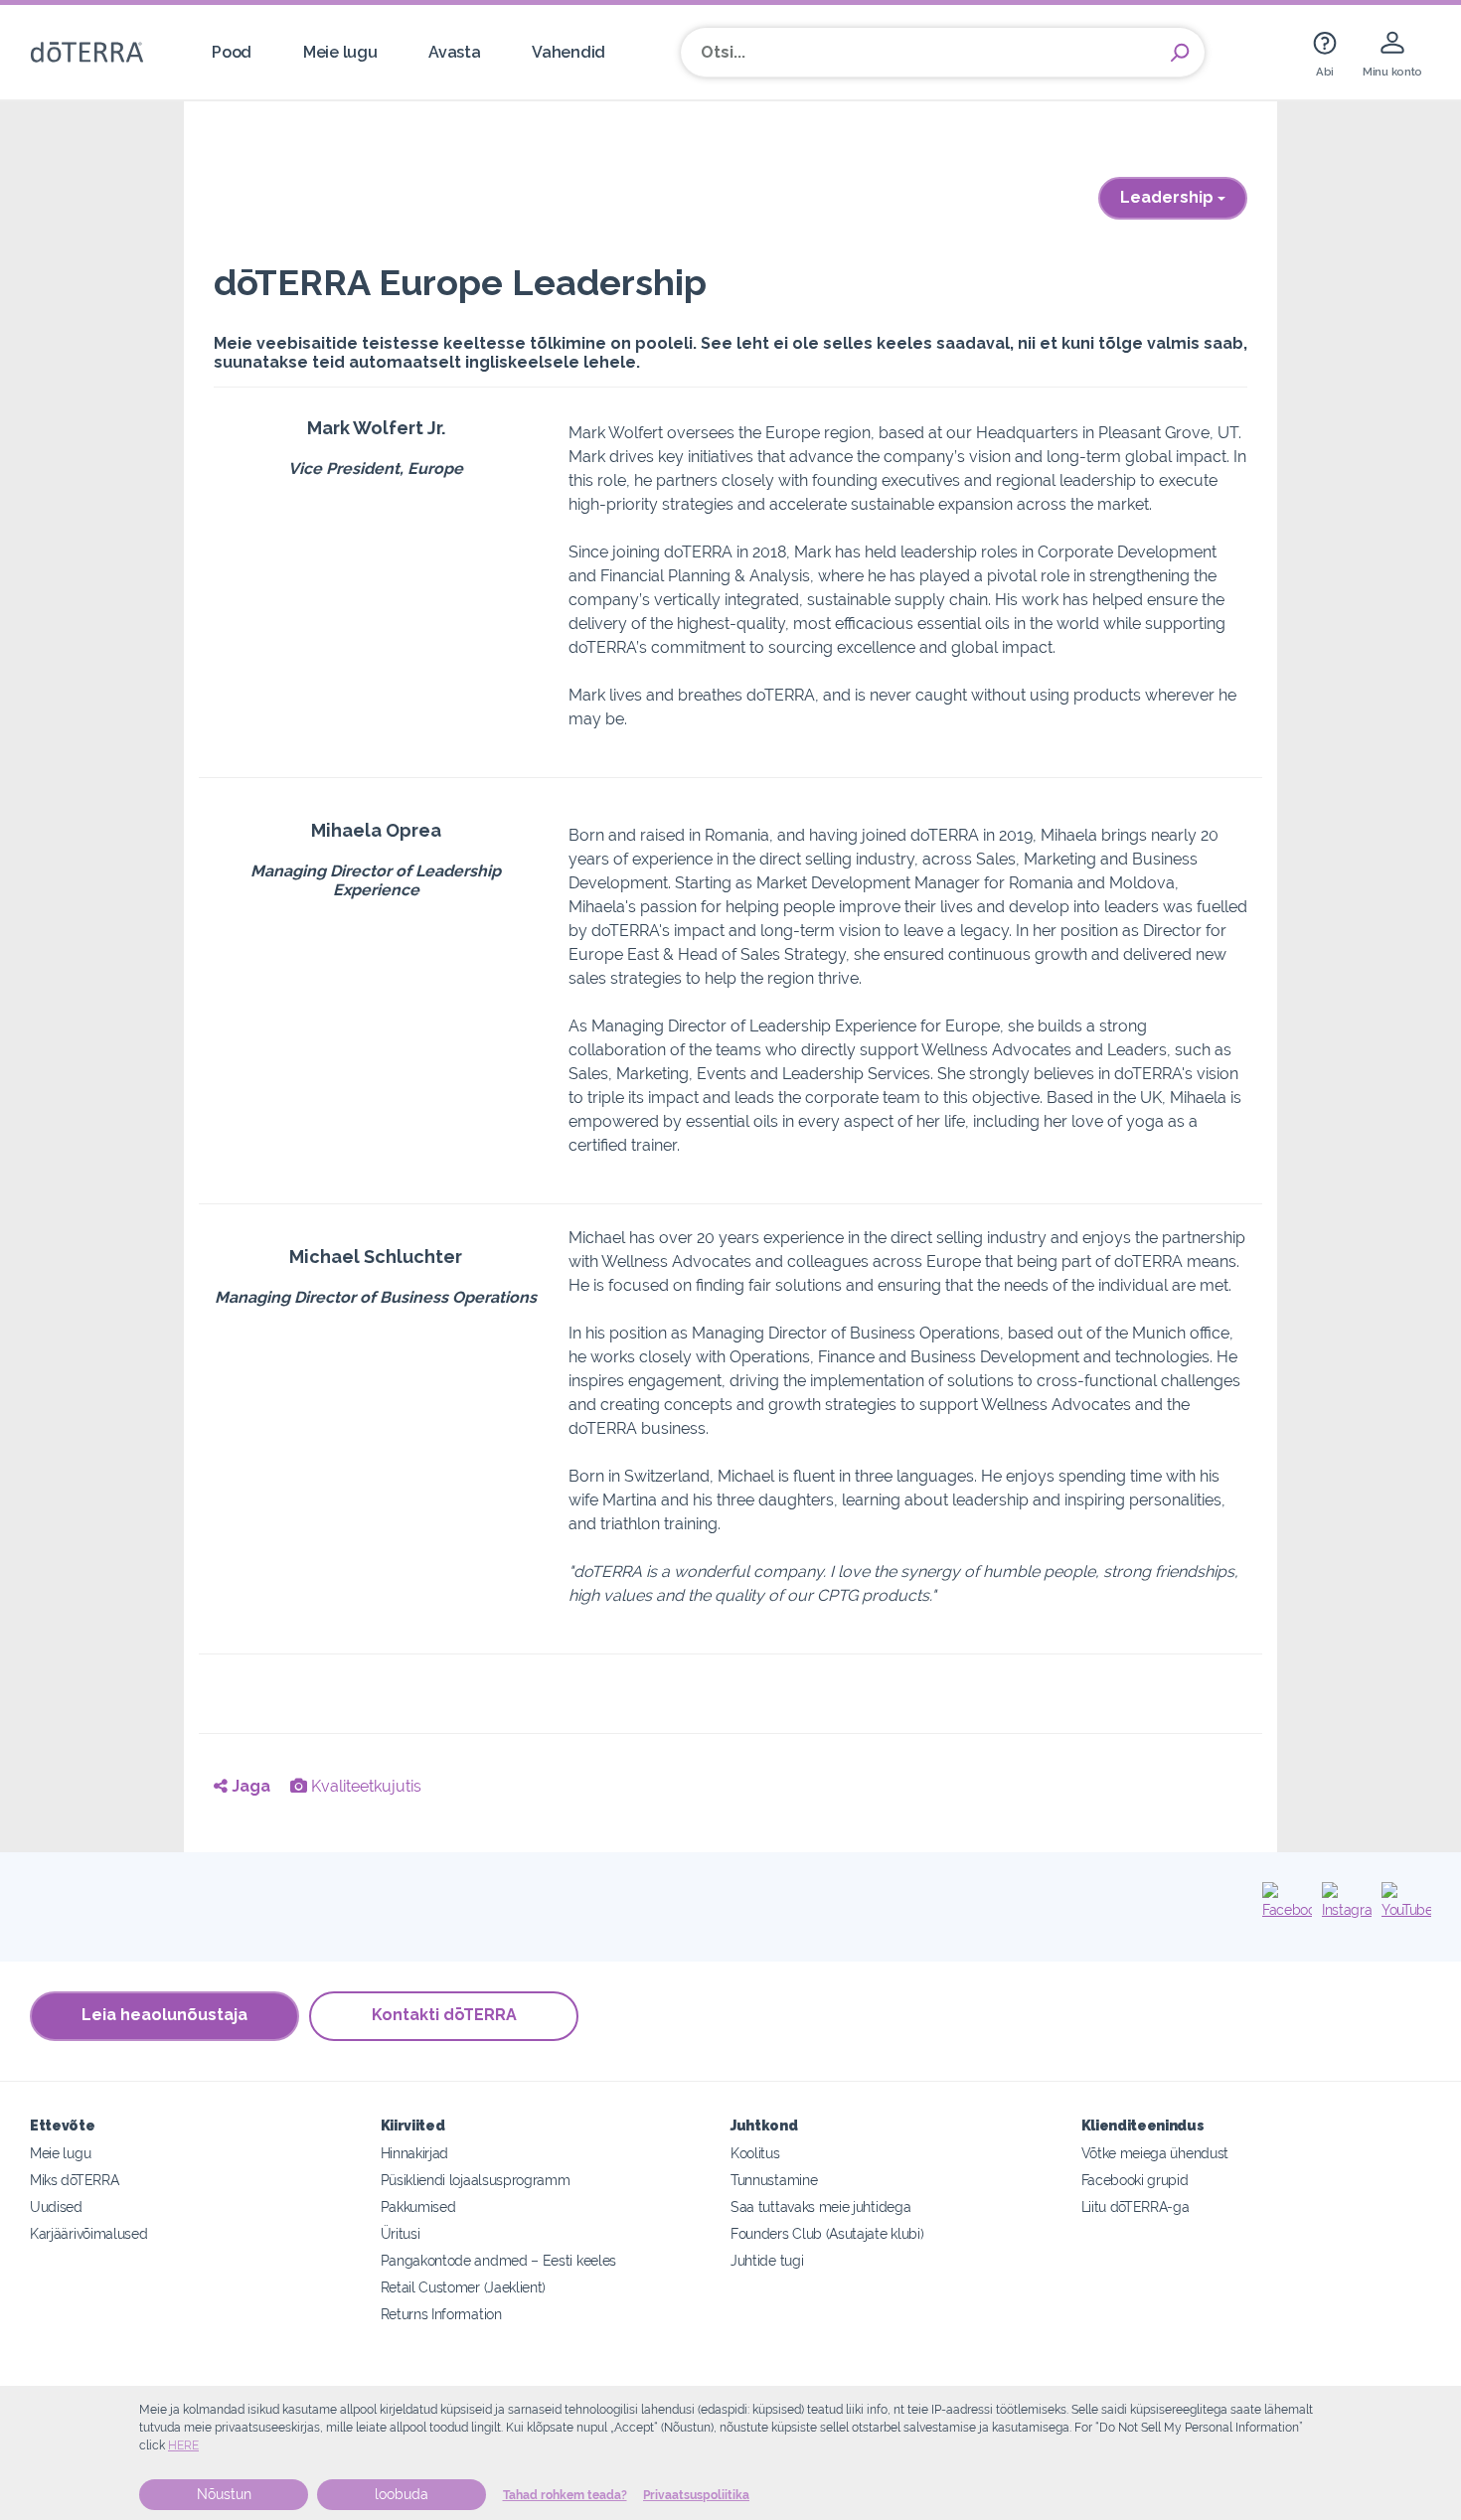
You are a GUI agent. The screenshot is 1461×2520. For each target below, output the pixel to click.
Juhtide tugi (767, 2260)
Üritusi (401, 2233)
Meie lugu (340, 52)
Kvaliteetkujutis (364, 1786)
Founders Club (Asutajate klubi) (827, 2233)
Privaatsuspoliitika (696, 2495)
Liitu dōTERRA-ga (1136, 2206)
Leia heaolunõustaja (164, 2015)
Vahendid (568, 52)
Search (1180, 53)
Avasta (454, 52)
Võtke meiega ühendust (1155, 2153)
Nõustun (224, 2494)
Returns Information (441, 2314)
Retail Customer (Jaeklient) (464, 2287)
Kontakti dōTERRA (444, 2015)
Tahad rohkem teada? (565, 2495)
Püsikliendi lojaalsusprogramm (476, 2180)
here (183, 2445)
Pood (232, 52)
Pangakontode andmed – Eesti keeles (498, 2260)
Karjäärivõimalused (88, 2233)
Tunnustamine (774, 2180)
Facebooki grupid (1135, 2180)
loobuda (402, 2494)
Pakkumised (418, 2206)
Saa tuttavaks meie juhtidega (820, 2206)
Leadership (1169, 197)
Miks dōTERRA (74, 2180)
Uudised (56, 2206)
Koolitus (755, 2153)
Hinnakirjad (415, 2153)
